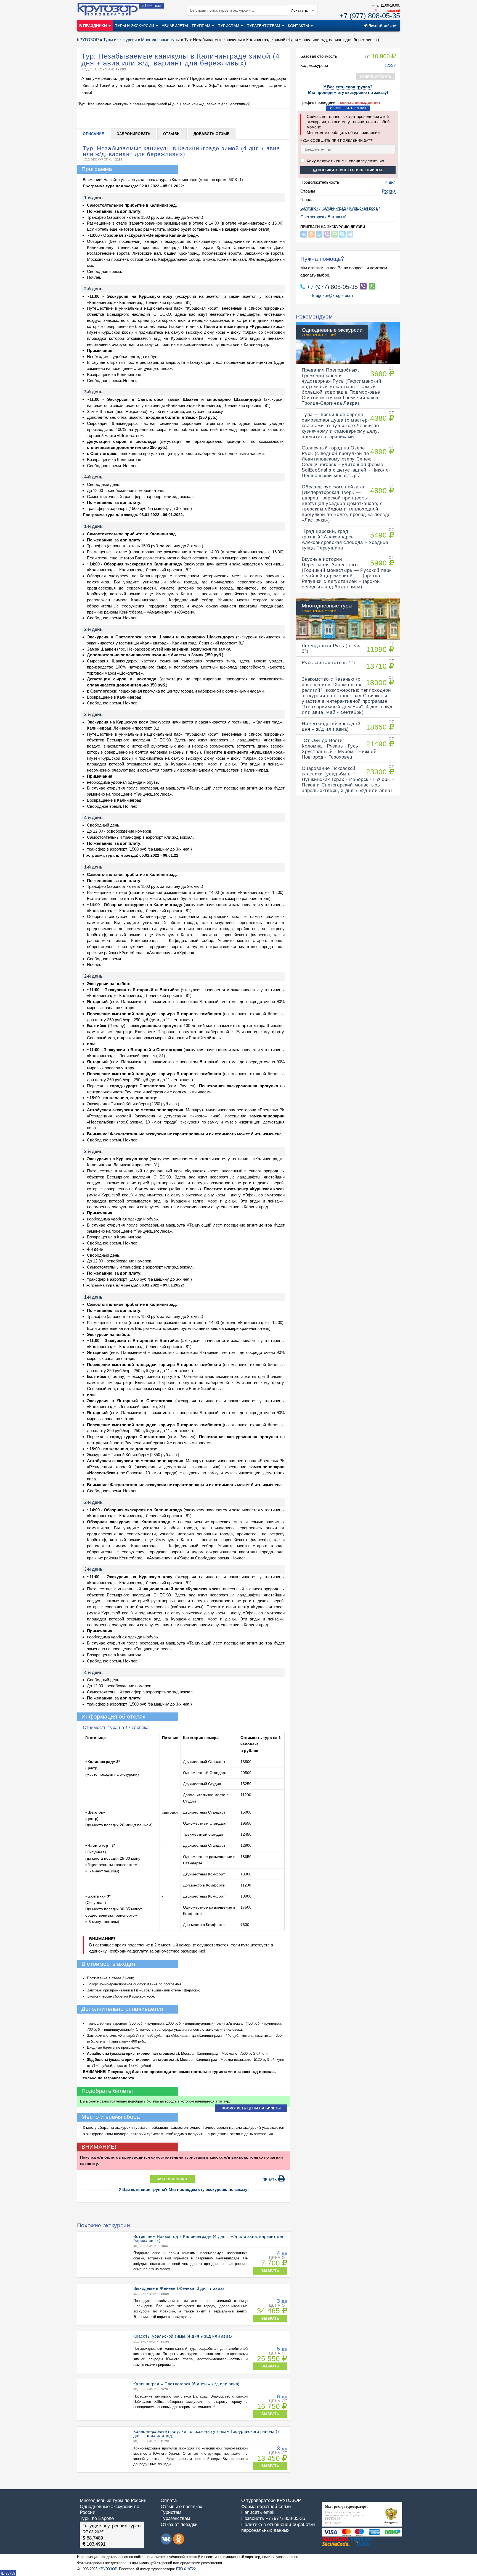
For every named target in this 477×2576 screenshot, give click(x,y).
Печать (270, 2180)
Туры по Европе (97, 2518)
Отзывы (172, 134)
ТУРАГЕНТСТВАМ (264, 26)
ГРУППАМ (202, 26)
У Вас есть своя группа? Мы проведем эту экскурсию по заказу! (184, 2189)
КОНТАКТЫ (299, 26)
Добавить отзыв (212, 134)
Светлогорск (312, 217)
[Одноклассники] (311, 234)
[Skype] (342, 234)
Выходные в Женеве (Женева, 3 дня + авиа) (179, 2288)
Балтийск (309, 208)
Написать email (258, 2512)
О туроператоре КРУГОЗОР (271, 2500)
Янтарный (337, 217)
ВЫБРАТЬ (270, 2271)
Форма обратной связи (266, 2507)
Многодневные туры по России (113, 2500)
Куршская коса (363, 208)
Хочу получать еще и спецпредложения (345, 161)
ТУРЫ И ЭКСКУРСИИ (135, 26)
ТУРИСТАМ (229, 26)
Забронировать (134, 134)
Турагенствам (175, 2518)
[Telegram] (350, 234)
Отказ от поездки (179, 2524)
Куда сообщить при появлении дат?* (337, 140)
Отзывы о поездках (181, 2507)
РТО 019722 (186, 2569)
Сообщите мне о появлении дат (350, 170)
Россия (389, 191)
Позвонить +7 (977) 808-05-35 (273, 2518)
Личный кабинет (383, 26)
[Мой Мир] (319, 234)
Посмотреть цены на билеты (251, 2108)
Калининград (334, 208)
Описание (93, 134)
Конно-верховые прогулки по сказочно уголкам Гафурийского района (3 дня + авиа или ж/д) (206, 2433)
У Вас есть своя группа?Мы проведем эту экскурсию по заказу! (348, 90)
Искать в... (301, 10)
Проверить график (349, 108)
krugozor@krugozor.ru (332, 295)
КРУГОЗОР (108, 2569)
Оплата (169, 2500)
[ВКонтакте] (304, 234)
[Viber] (327, 234)
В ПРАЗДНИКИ (94, 26)
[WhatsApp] (335, 234)
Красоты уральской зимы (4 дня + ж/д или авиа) (183, 2336)
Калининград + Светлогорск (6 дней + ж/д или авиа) (186, 2384)
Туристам (171, 2512)
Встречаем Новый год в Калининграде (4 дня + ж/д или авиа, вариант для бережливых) (209, 2238)
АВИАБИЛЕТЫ (175, 26)
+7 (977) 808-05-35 (370, 16)
